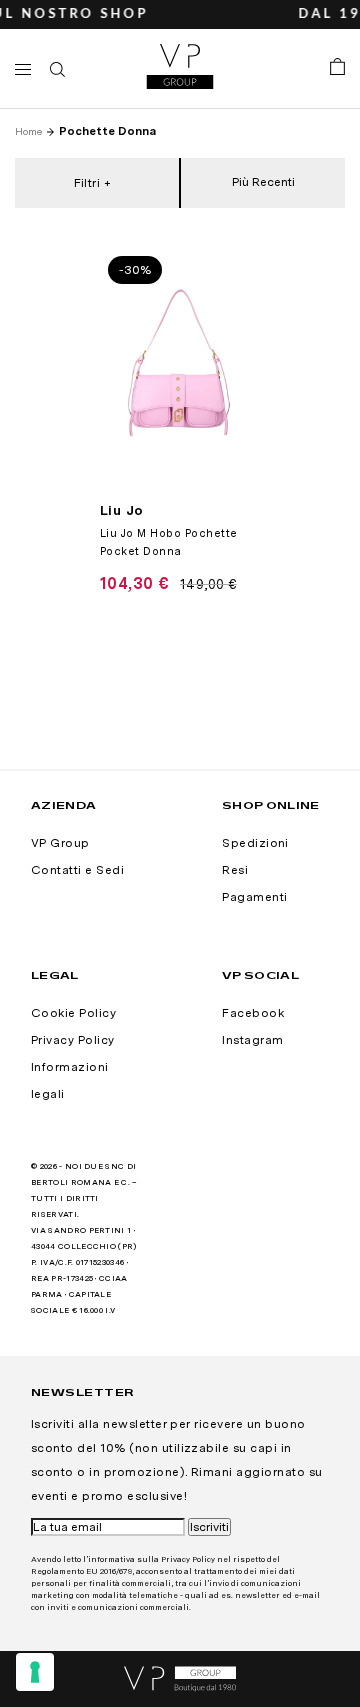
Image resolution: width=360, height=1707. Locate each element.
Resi (235, 870)
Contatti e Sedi (77, 870)
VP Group (60, 843)
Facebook (253, 1013)
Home (28, 131)
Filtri (87, 183)
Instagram (252, 1040)
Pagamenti (254, 897)
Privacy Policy (73, 1040)
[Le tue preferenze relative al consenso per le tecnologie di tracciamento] (35, 1672)
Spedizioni (255, 843)
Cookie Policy (73, 1013)
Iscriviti (209, 1527)
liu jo (122, 510)
